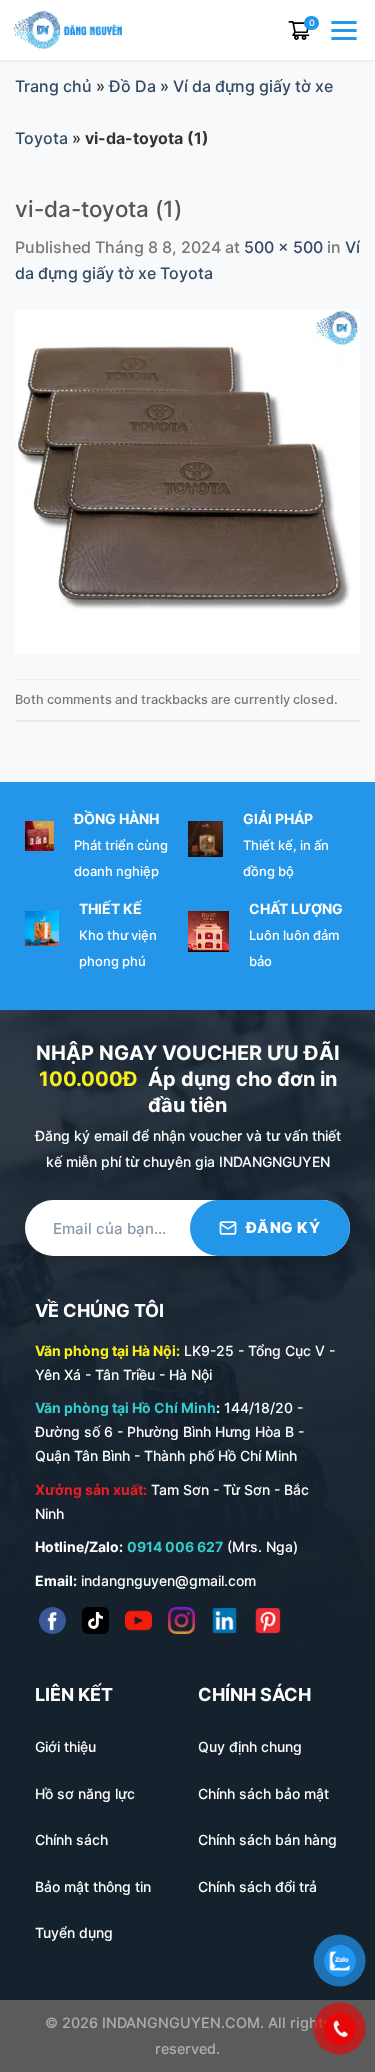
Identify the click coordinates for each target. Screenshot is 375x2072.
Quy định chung (250, 1746)
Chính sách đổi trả (257, 1886)
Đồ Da (132, 86)
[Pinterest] (267, 1620)
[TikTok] (95, 1620)
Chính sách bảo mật (263, 1793)
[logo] (68, 28)
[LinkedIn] (224, 1620)
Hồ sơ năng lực (85, 1793)
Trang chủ (53, 86)
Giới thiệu (65, 1746)
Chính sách (71, 1839)
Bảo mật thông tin (93, 1886)
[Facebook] (52, 1620)
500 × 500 (283, 247)
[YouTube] (138, 1620)
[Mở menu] (346, 30)
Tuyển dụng (74, 1932)
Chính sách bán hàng (267, 1839)
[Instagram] (181, 1620)
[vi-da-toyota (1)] (187, 481)
